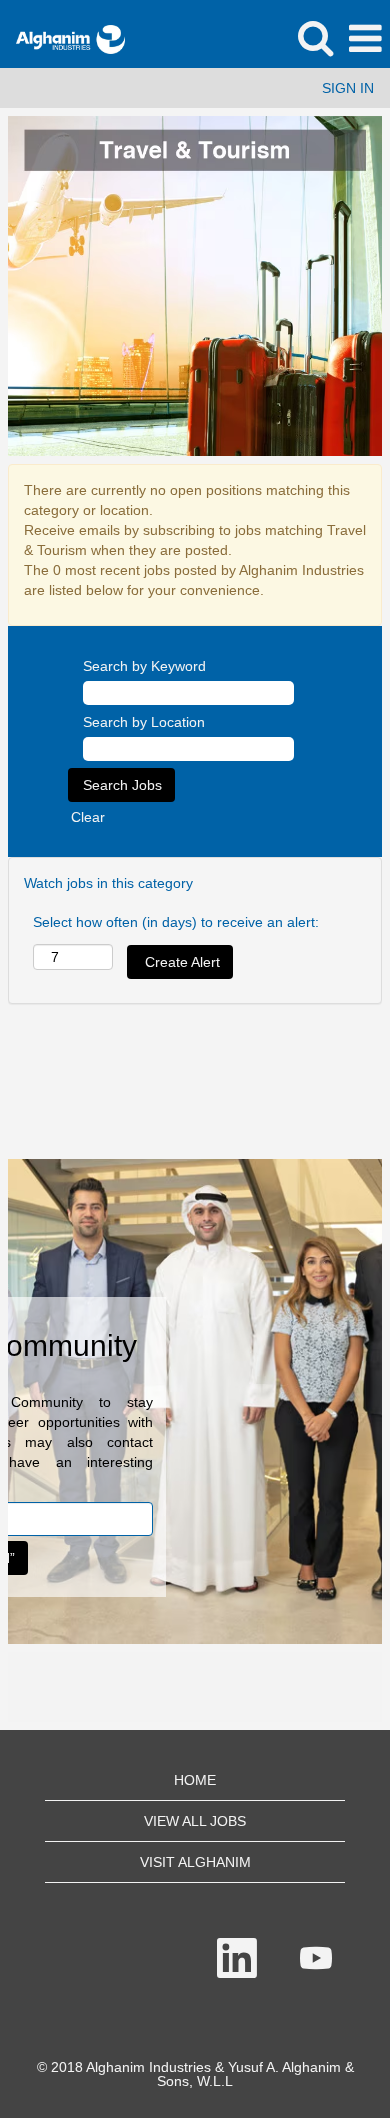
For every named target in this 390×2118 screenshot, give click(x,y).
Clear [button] (88, 817)
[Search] (315, 37)
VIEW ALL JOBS (195, 1821)
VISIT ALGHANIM (195, 1862)
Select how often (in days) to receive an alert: (176, 922)
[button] (365, 38)
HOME (195, 1780)
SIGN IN (348, 88)
